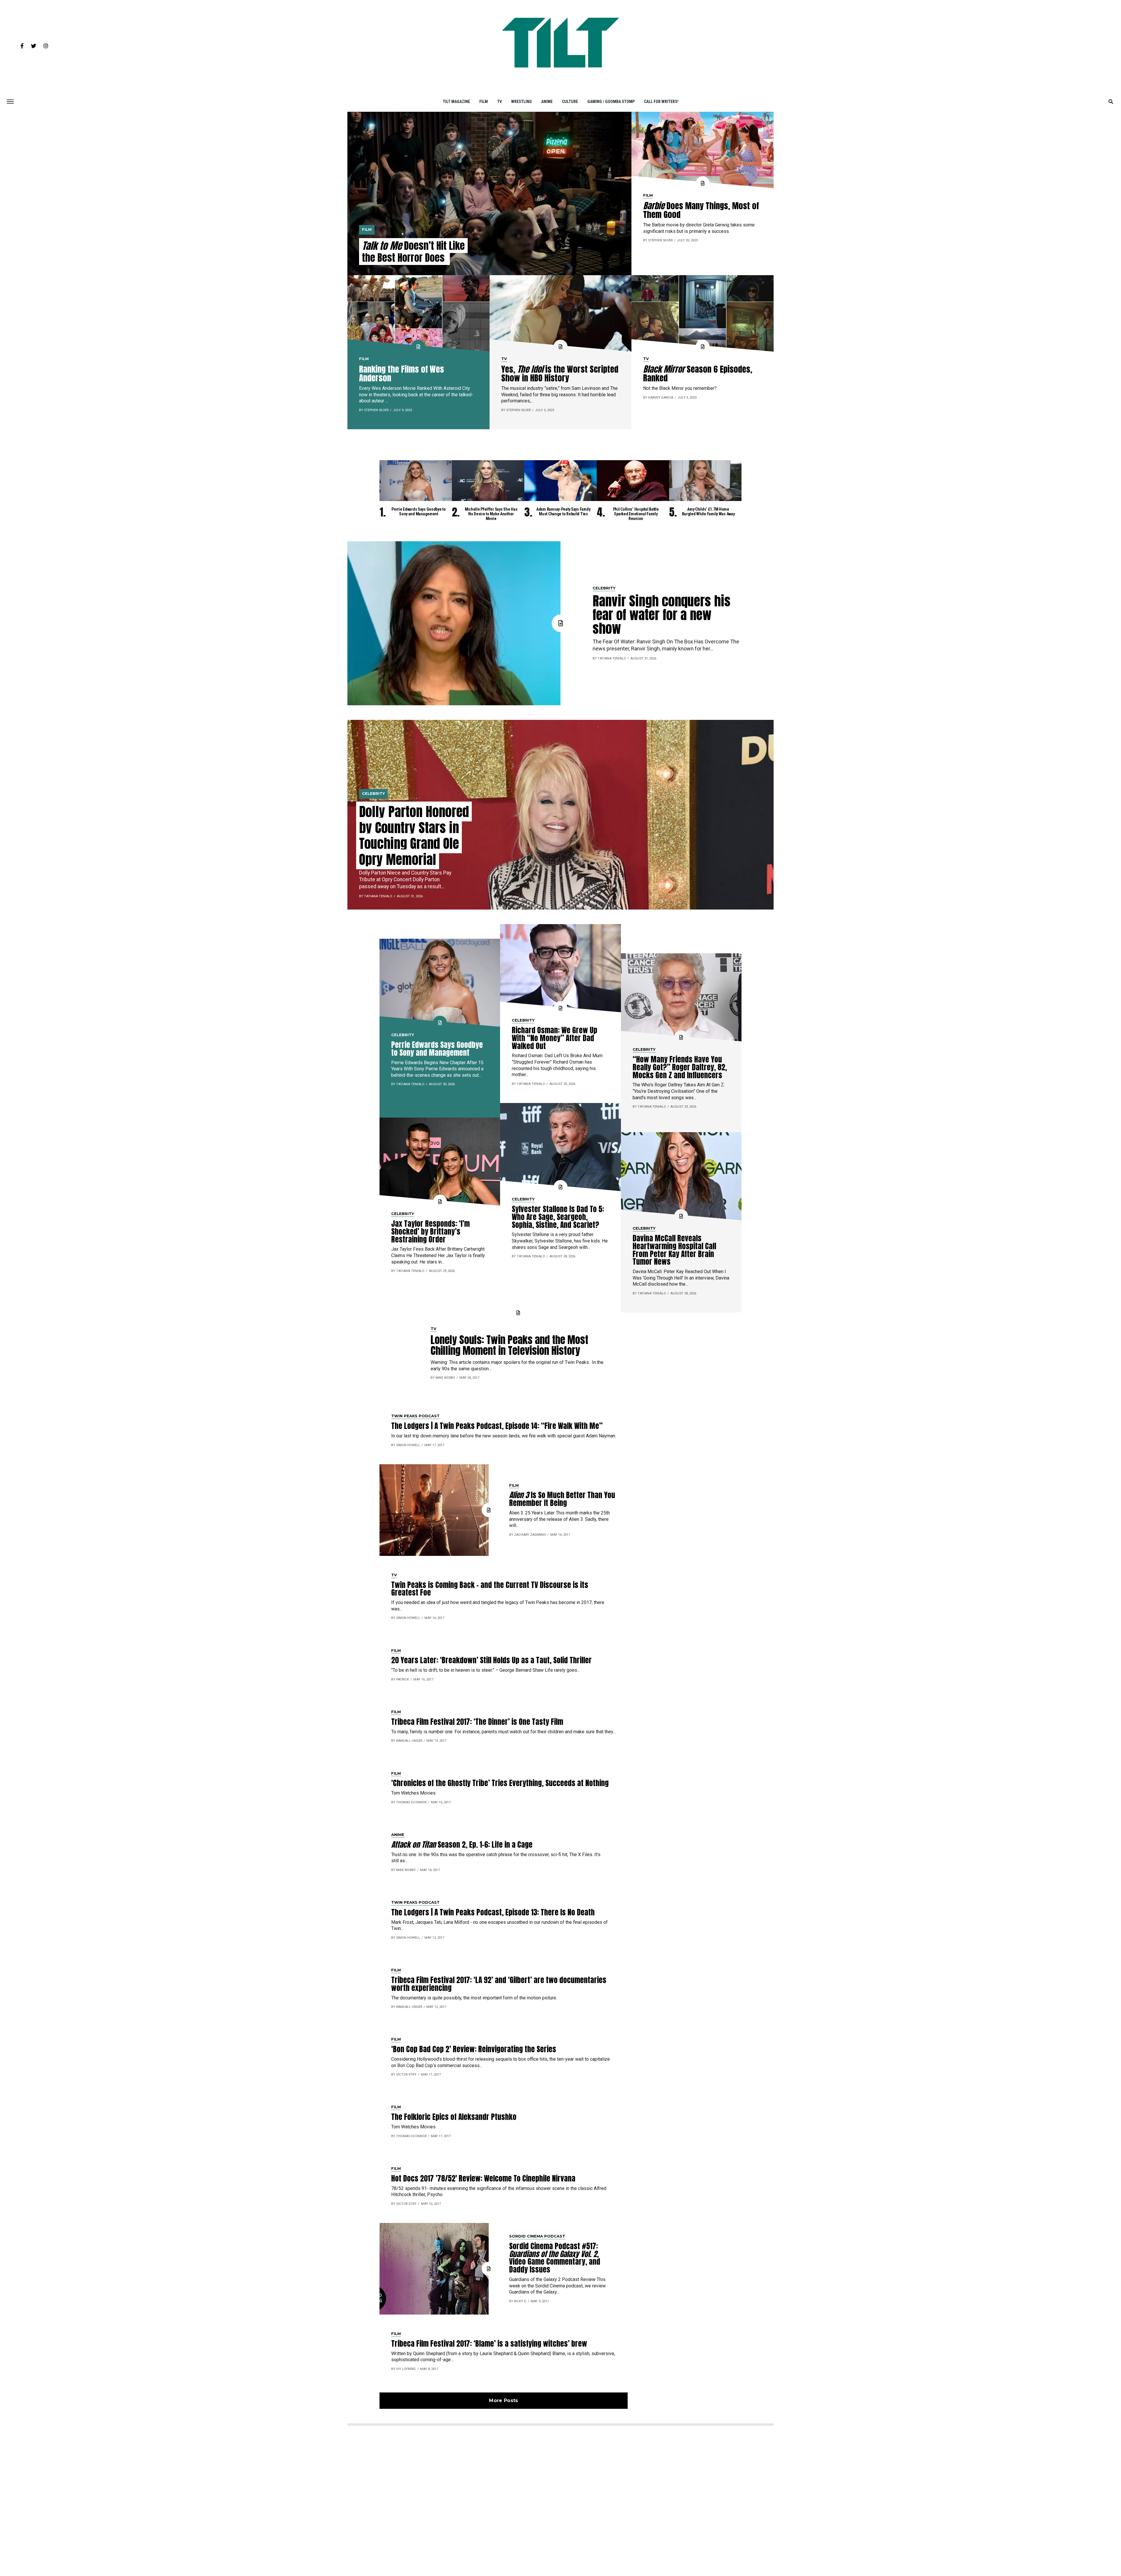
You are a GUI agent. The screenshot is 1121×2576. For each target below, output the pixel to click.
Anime (547, 102)
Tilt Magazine (456, 102)
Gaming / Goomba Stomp (611, 102)
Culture (570, 102)
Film (484, 102)
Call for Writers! (661, 102)
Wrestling (522, 102)
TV (499, 102)
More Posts (503, 2400)
